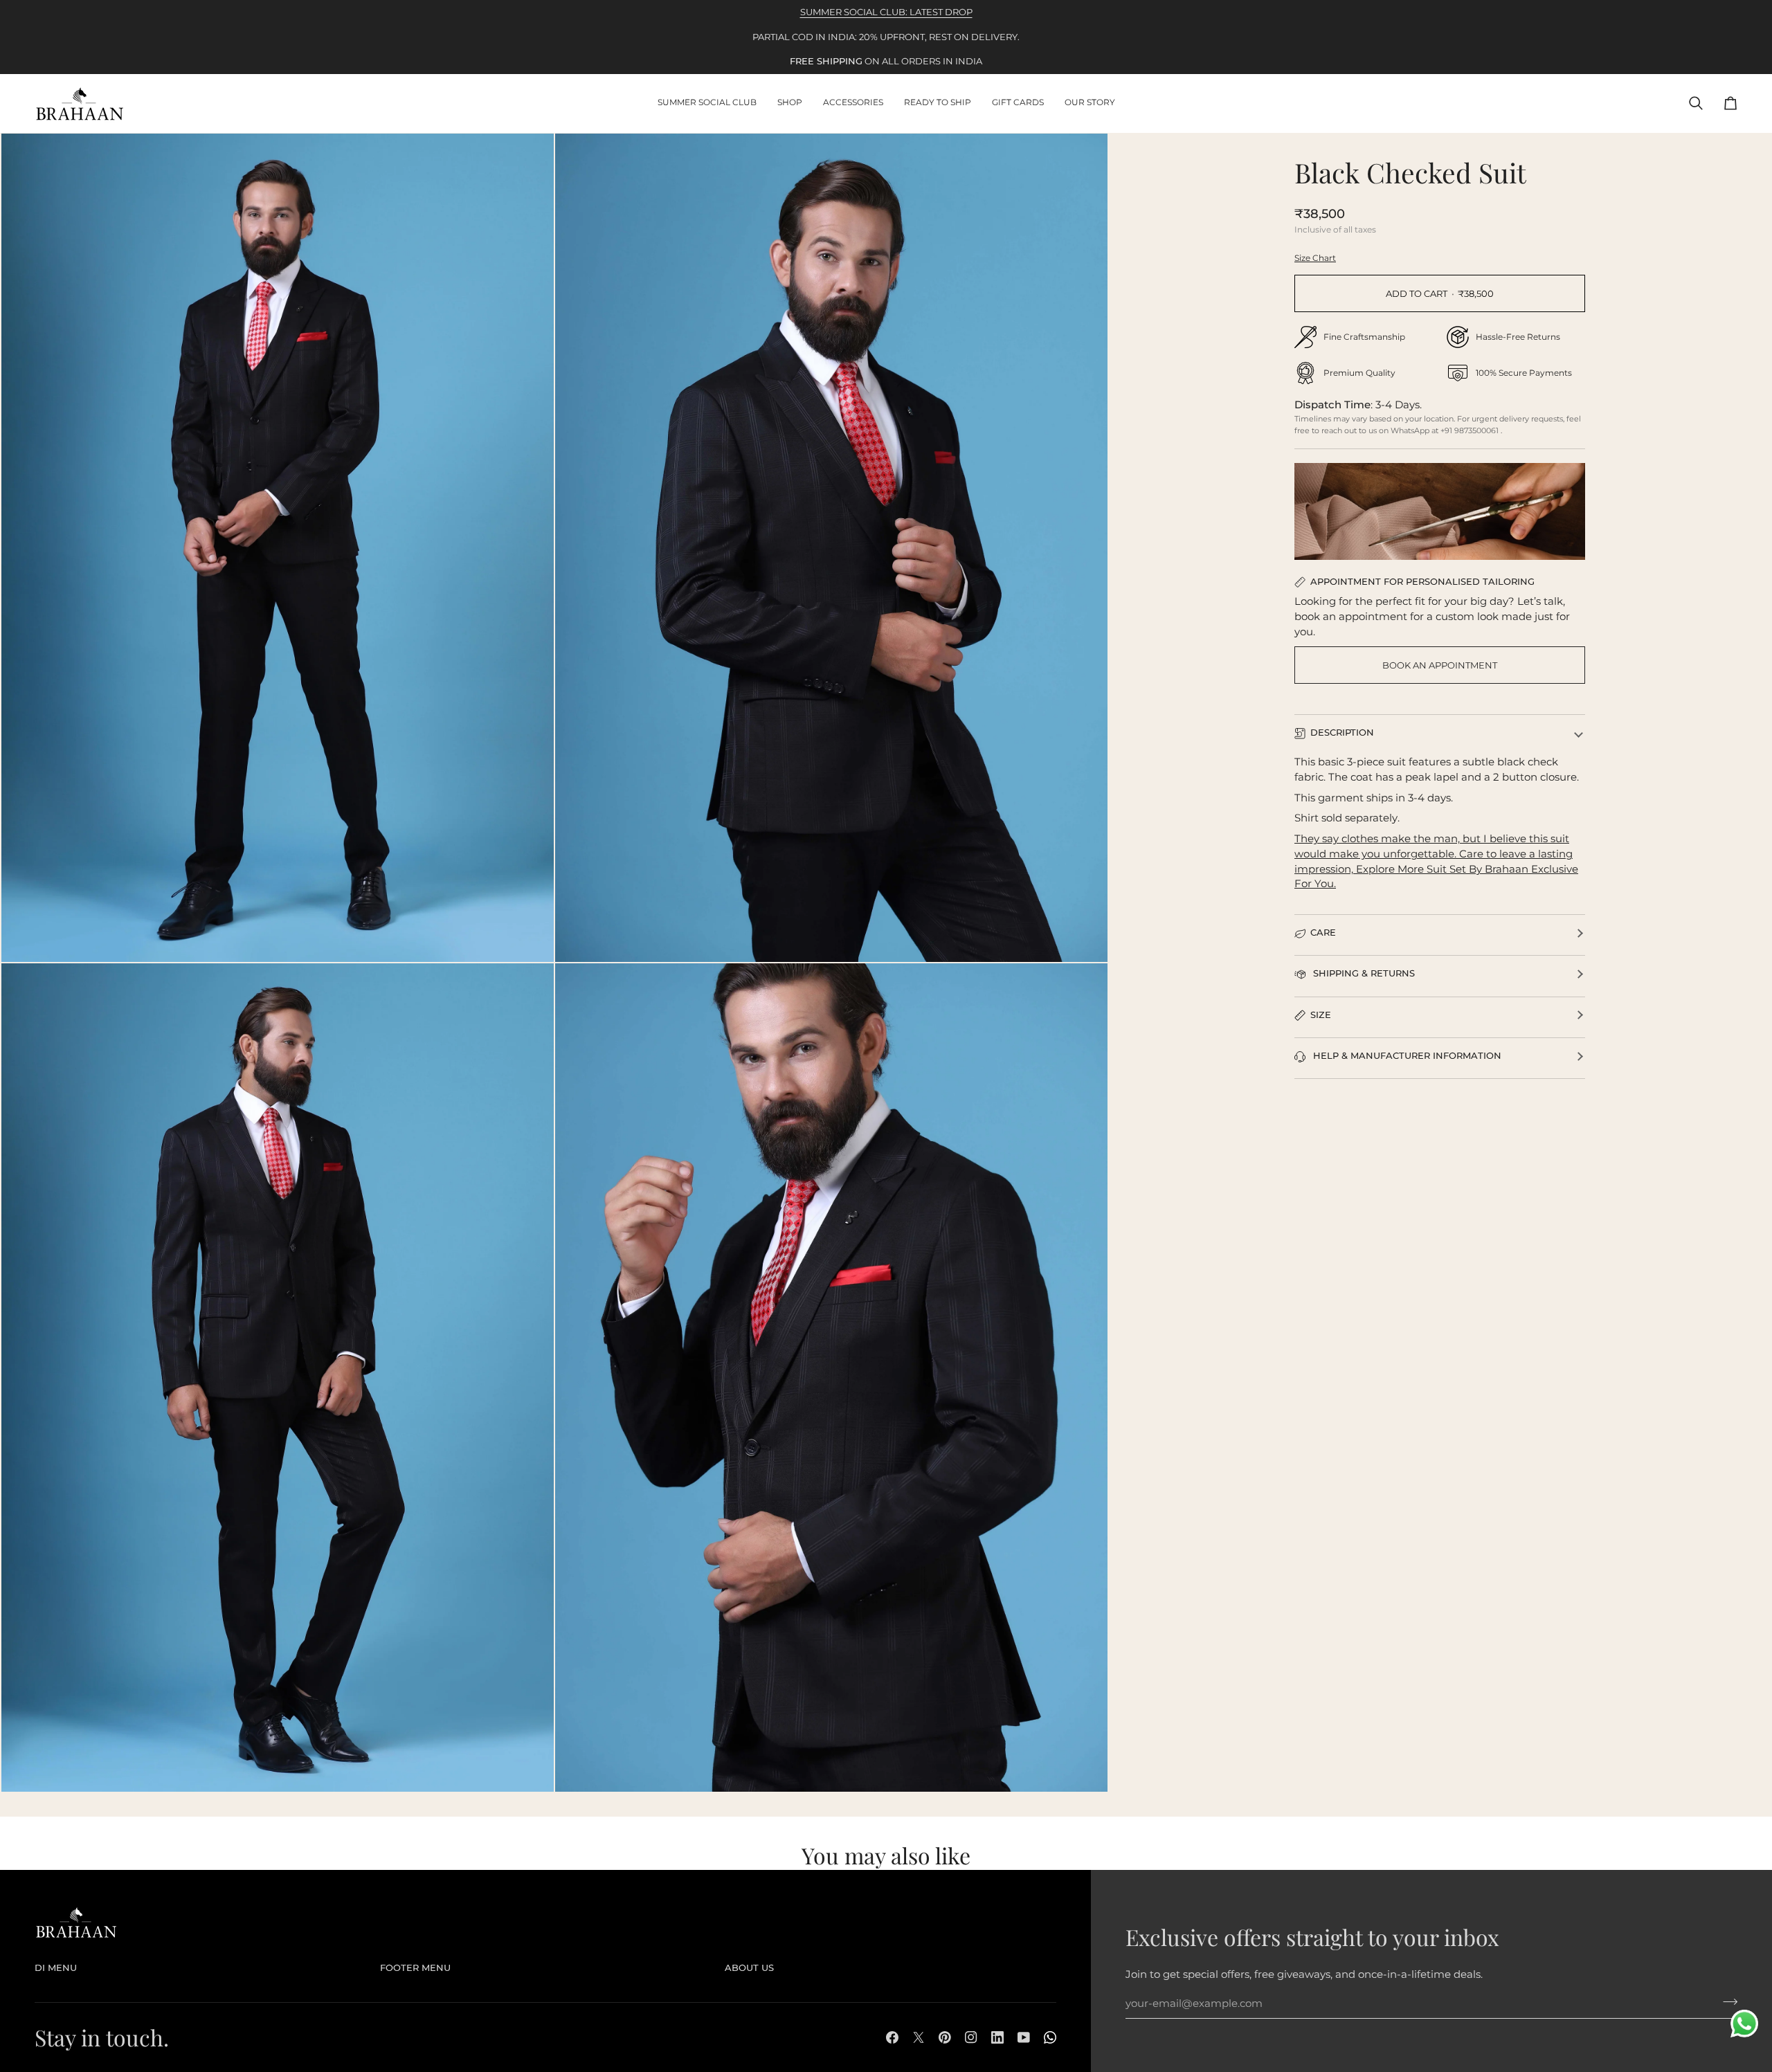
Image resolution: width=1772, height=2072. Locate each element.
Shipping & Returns (1363, 973)
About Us (749, 1968)
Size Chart (1315, 258)
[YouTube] (1024, 2037)
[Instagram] (971, 2037)
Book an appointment (1440, 665)
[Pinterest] (945, 2037)
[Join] (1726, 2002)
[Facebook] (892, 2037)
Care (1323, 932)
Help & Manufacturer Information (1406, 1055)
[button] (790, 103)
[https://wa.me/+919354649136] (1050, 2037)
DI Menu (56, 1968)
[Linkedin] (997, 2037)
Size (1321, 1015)
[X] (919, 2037)
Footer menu (415, 1968)
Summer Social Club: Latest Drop (886, 12)
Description (1342, 732)
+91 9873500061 (1471, 430)
